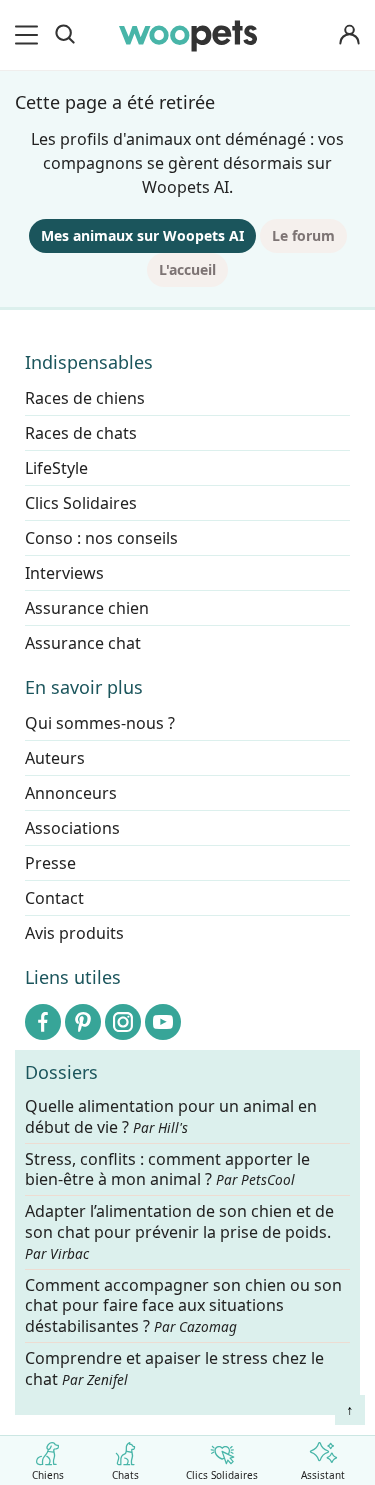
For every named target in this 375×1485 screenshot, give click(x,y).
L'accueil (187, 269)
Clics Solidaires (222, 1474)
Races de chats (81, 433)
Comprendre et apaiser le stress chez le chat (174, 1368)
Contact (54, 898)
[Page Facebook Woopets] (43, 1022)
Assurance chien (87, 608)
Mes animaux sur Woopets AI (142, 235)
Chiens (48, 1474)
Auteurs (55, 758)
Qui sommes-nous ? (100, 723)
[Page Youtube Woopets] (163, 1022)
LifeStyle (56, 468)
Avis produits (74, 933)
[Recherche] (65, 35)
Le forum (303, 235)
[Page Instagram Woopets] (123, 1022)
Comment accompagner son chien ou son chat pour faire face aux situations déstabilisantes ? (183, 1306)
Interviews (64, 573)
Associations (72, 828)
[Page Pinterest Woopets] (83, 1022)
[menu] (30, 35)
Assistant (323, 1474)
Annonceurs (71, 793)
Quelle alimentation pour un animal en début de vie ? (171, 1117)
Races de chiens (85, 398)
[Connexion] (349, 35)
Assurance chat (83, 643)
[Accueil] (188, 35)
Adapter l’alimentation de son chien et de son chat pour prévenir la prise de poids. (179, 1232)
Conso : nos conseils (101, 538)
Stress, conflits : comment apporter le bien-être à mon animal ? (167, 1170)
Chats (125, 1474)
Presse (50, 863)
